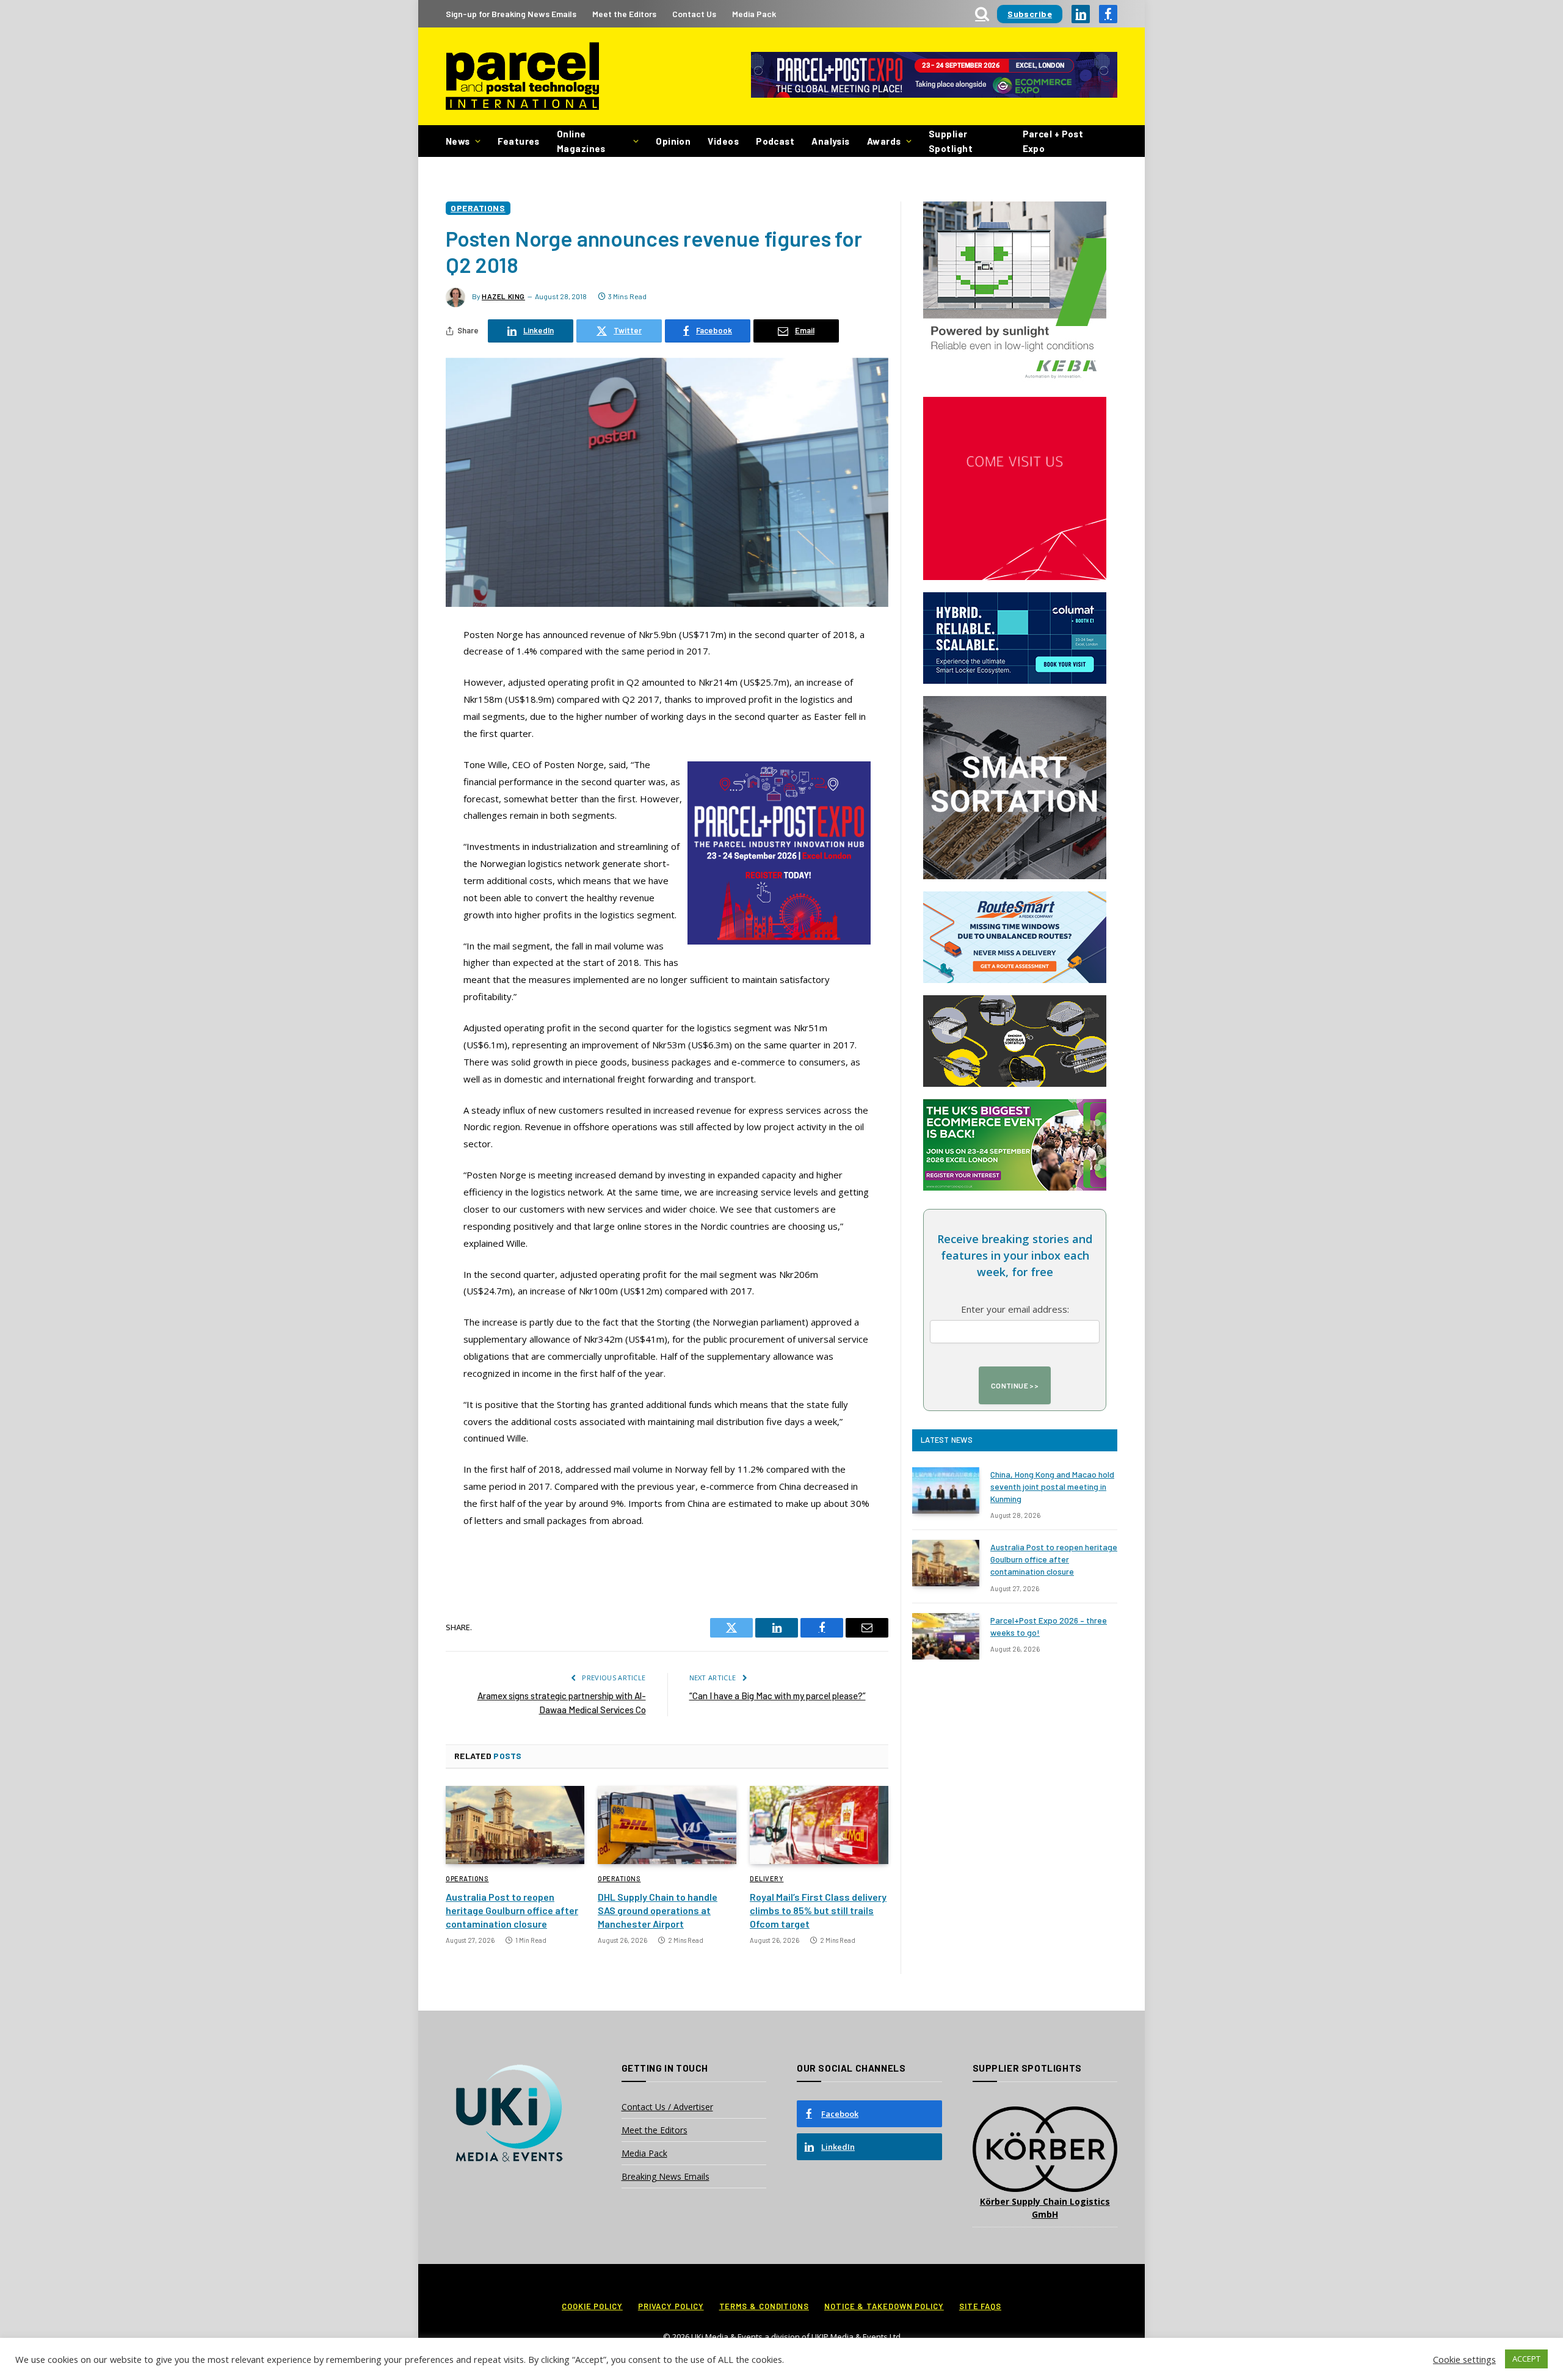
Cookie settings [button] (1464, 2359)
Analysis (831, 141)
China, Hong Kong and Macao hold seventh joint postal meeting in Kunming (1052, 1486)
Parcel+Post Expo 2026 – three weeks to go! (1049, 1626)
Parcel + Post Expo (1053, 141)
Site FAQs (980, 2306)
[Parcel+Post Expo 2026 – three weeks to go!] (946, 1636)
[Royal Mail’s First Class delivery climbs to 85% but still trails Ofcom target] (819, 1825)
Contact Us (694, 14)
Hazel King (503, 296)
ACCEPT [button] (1526, 2359)
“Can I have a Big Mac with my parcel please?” (778, 1696)
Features (519, 141)
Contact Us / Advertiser (667, 2107)
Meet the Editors (624, 14)
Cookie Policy (592, 2306)
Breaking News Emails (665, 2176)
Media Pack (754, 14)
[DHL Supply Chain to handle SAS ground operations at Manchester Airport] (667, 1825)
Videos (723, 141)
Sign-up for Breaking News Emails (511, 14)
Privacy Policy (671, 2306)
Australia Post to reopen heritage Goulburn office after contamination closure (512, 1910)
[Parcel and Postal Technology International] (522, 77)
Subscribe (1030, 14)
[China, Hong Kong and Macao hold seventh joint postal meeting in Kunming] (946, 1490)
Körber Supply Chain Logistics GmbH (1045, 2208)
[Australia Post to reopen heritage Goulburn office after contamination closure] (515, 1825)
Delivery (767, 1878)
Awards (884, 141)
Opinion (673, 141)
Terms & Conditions (764, 2306)
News (458, 141)
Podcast (775, 141)
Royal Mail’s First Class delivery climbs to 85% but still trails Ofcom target (818, 1910)
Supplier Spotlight (951, 141)
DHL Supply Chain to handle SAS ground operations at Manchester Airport (658, 1910)
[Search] (982, 14)
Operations (478, 208)
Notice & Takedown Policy (884, 2306)
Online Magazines (581, 141)
